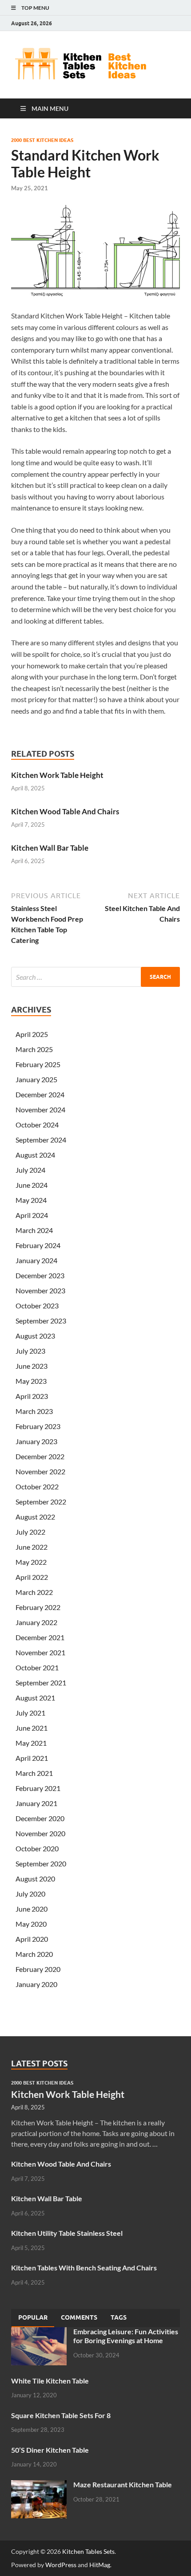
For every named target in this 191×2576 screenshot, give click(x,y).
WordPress (61, 2565)
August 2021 (35, 1698)
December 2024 (40, 1094)
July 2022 (30, 1532)
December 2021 (40, 1637)
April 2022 (32, 1577)
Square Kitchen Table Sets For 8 (61, 2415)
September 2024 (41, 1140)
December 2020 (40, 1818)
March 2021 (34, 1773)
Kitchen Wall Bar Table (50, 848)
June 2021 (32, 1728)
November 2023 (40, 1290)
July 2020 (30, 1894)
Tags (119, 2317)
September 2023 (41, 1321)
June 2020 (32, 1909)
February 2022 (38, 1607)
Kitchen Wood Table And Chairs (65, 811)
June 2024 (32, 1185)
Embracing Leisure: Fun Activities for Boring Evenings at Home (126, 2336)
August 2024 (35, 1155)
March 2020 (34, 1954)
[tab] (33, 2318)
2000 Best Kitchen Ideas (42, 140)
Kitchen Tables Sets (88, 2551)
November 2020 (40, 1833)
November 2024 (40, 1109)
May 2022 (31, 1562)
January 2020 (36, 1984)
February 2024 (38, 1245)
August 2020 (35, 1879)
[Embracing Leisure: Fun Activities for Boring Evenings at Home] (39, 2332)
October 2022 (37, 1486)
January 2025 (36, 1079)
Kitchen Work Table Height (57, 775)
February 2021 (38, 1788)
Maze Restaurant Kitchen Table (123, 2484)
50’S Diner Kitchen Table (50, 2450)
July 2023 (30, 1351)
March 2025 (34, 1049)
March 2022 (34, 1592)
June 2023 (32, 1366)
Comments (79, 2317)
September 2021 (41, 1683)
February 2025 (38, 1064)
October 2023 (37, 1306)
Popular (33, 2317)
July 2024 (30, 1170)
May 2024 (31, 1200)
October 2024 (37, 1125)
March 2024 (34, 1230)
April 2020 (32, 1939)
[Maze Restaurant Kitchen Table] (39, 2485)
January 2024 (36, 1260)
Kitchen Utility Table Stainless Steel (67, 2233)
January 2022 (36, 1622)
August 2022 (35, 1517)
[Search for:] (95, 977)
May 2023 (31, 1381)
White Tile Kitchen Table (50, 2381)
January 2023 (36, 1441)
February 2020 (38, 1969)
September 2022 (41, 1502)
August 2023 (35, 1336)
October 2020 (37, 1848)
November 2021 (40, 1652)
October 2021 (37, 1667)
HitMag (100, 2565)
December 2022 (40, 1456)
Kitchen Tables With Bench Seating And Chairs (84, 2268)
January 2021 (36, 1803)
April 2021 (32, 1758)
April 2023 (32, 1396)
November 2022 (40, 1471)
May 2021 (31, 1743)
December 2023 (40, 1275)
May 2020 (31, 1924)
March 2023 (34, 1411)
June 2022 (32, 1547)
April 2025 (32, 1034)
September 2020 (41, 1863)
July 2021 (30, 1713)
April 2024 (32, 1215)
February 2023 (38, 1426)
